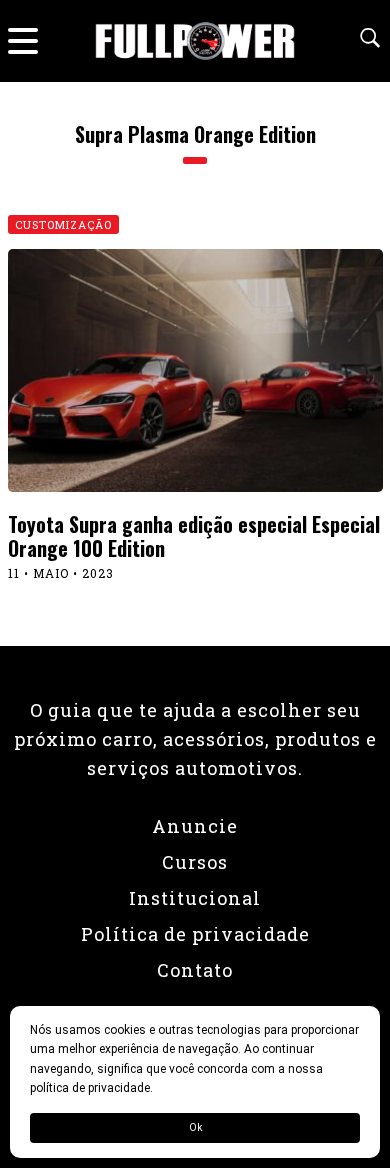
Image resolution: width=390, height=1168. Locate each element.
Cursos (195, 862)
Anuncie (195, 826)
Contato (195, 970)
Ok (195, 1127)
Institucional (195, 898)
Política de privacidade (195, 934)
